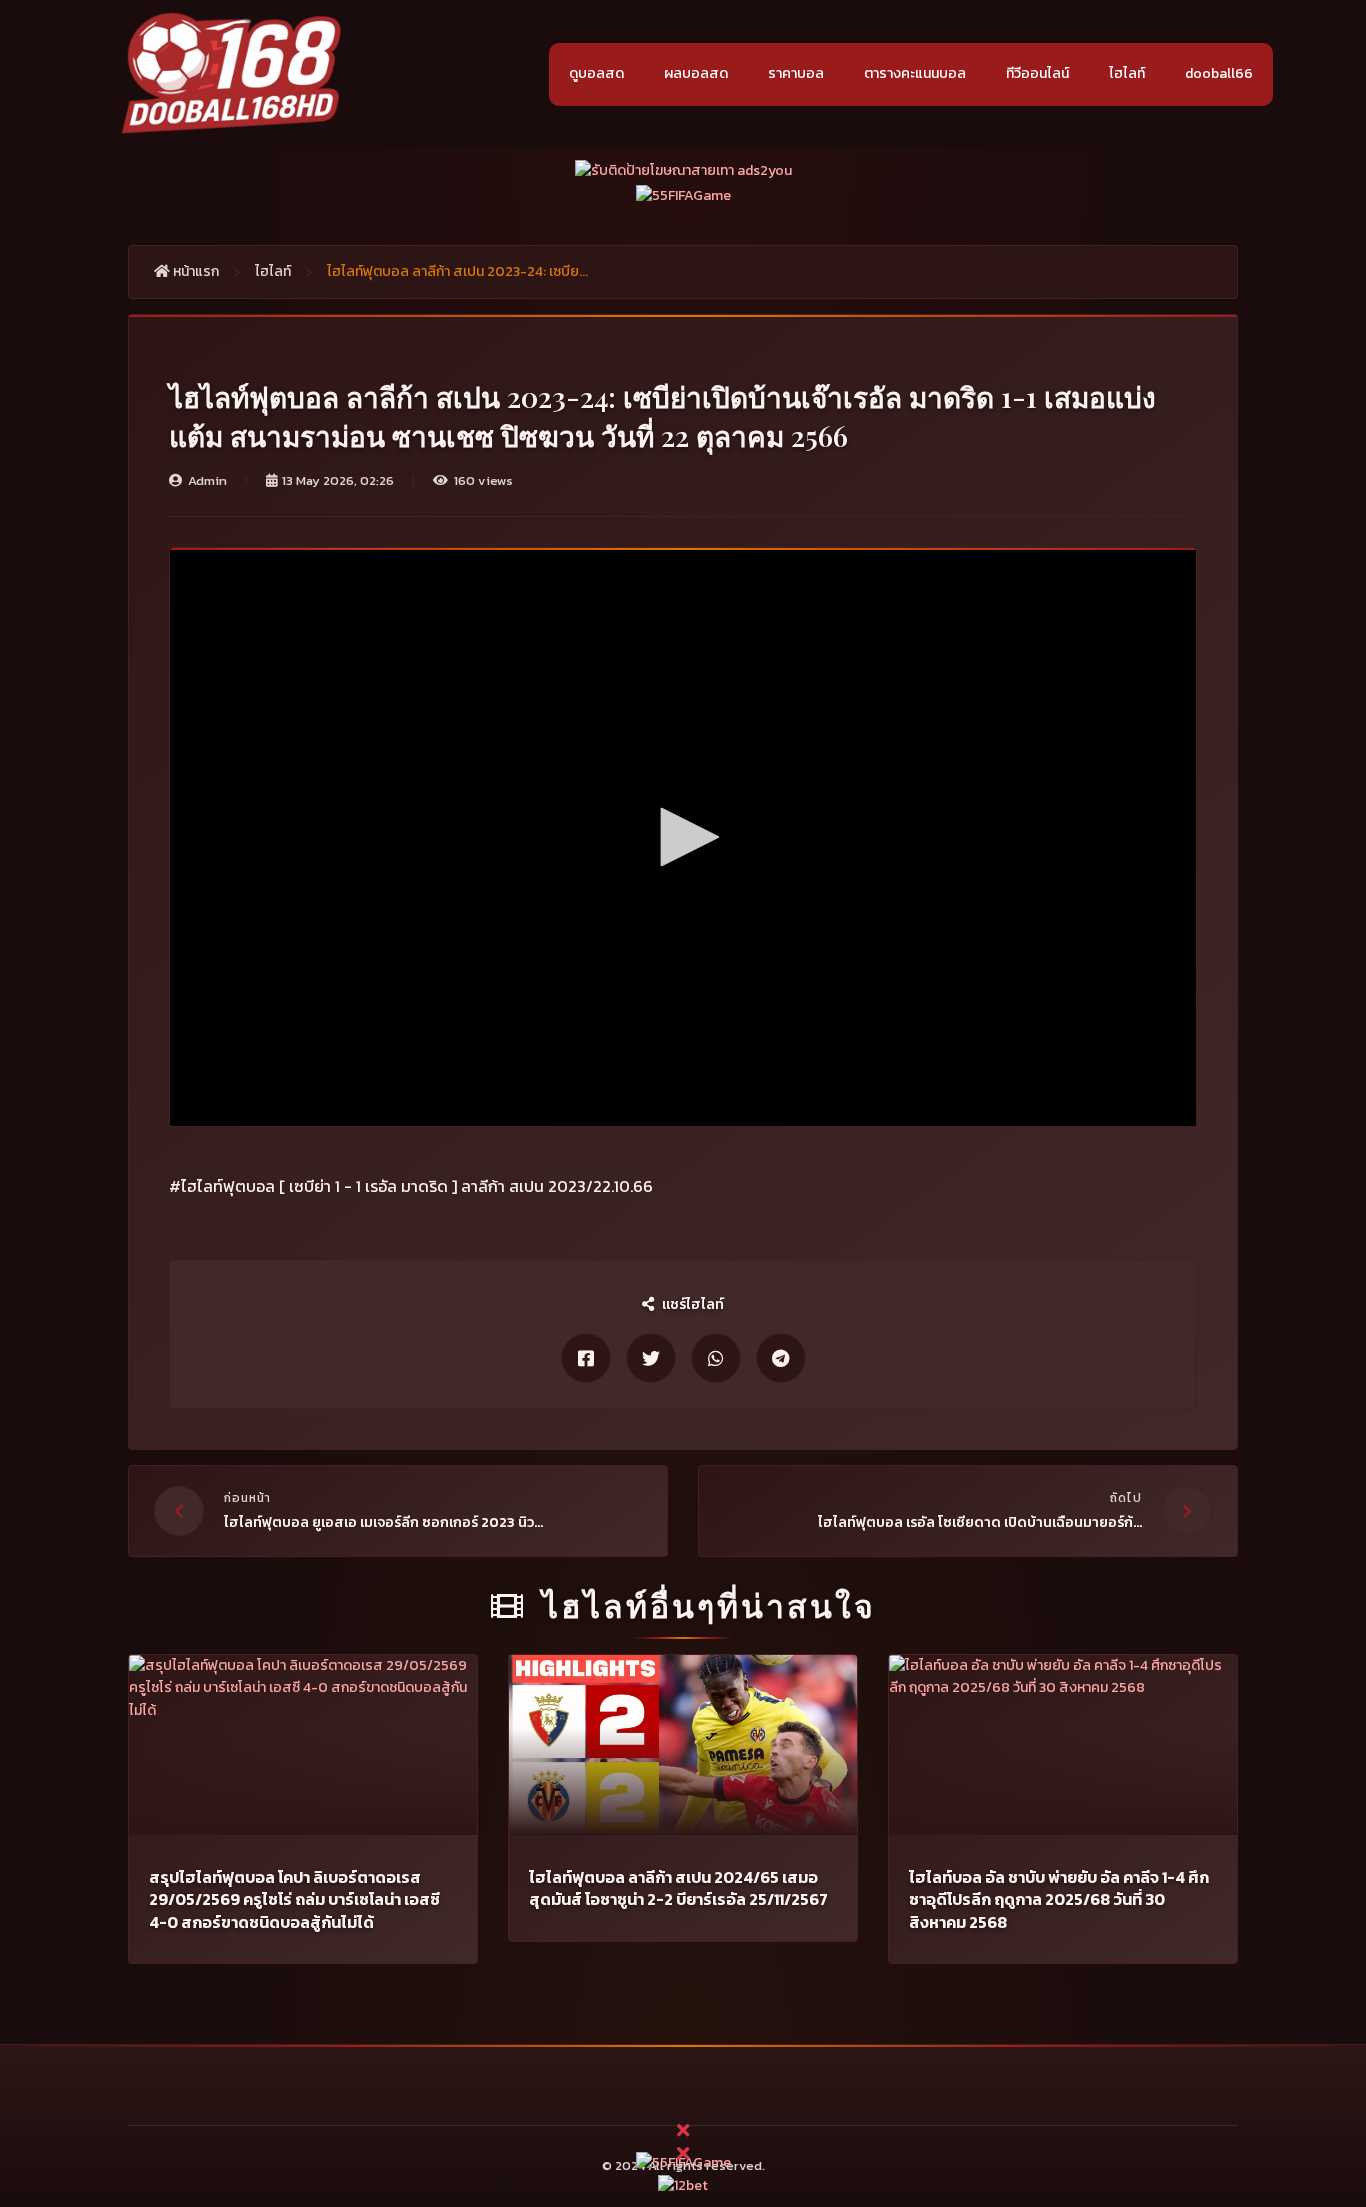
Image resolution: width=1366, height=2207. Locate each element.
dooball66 (1219, 73)
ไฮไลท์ (1127, 73)
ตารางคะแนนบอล (915, 73)
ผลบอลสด (696, 73)
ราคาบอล (796, 73)
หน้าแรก (194, 271)
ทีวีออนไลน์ (1037, 73)
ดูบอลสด (596, 73)
